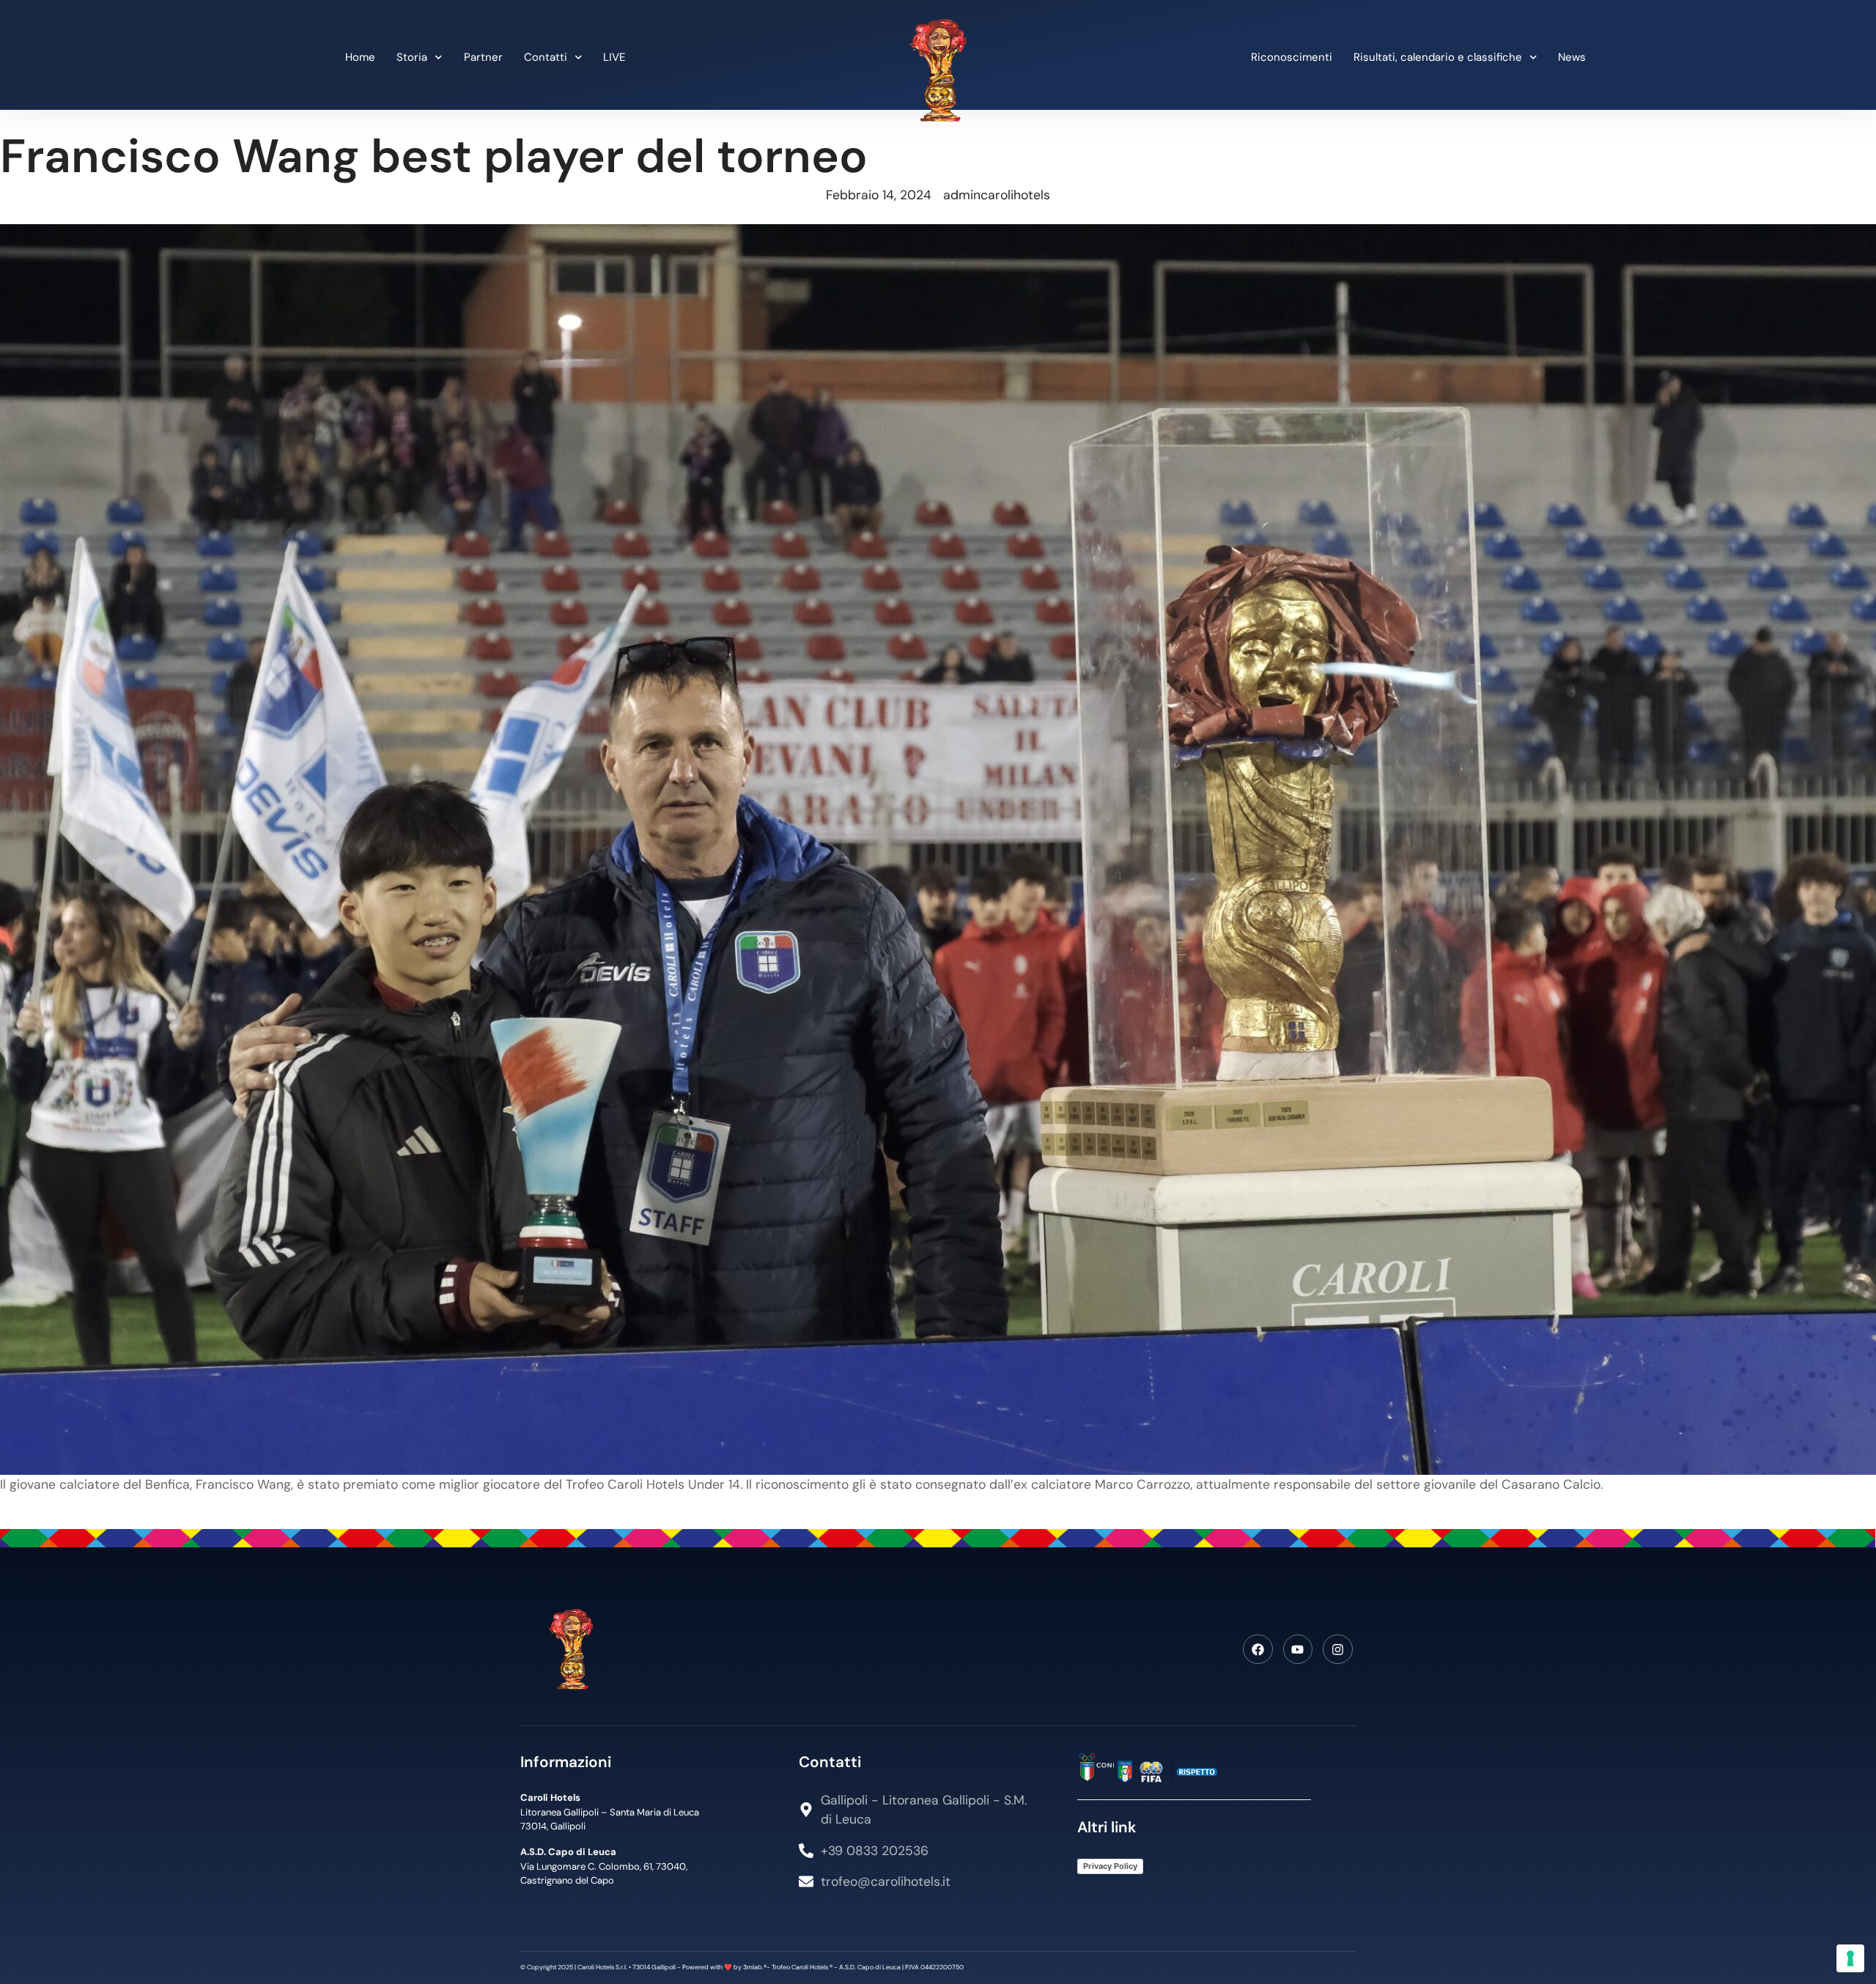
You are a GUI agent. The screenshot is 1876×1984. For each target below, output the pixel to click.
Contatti (546, 57)
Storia (412, 57)
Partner (483, 57)
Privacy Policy (1110, 1866)
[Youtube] (1298, 1650)
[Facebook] (1258, 1650)
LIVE (614, 57)
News (1572, 57)
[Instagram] (1338, 1650)
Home (360, 57)
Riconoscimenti (1292, 57)
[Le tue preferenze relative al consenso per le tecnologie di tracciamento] (1850, 1958)
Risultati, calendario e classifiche (1438, 57)
